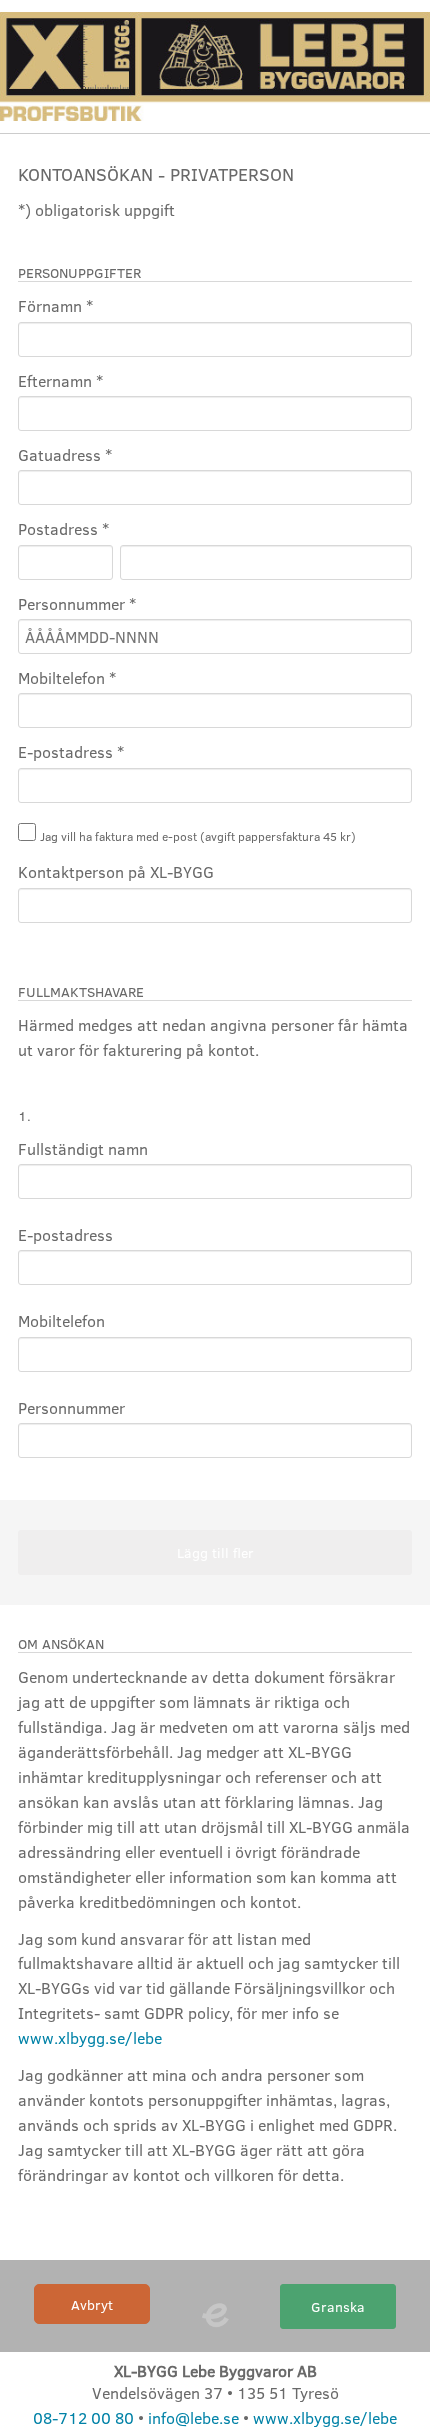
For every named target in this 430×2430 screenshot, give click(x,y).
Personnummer (71, 1407)
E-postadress (65, 1234)
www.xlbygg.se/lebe (90, 2037)
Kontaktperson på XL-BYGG (116, 871)
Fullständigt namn (83, 1148)
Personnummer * (77, 603)
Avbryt (92, 2304)
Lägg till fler (215, 1552)
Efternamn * (60, 380)
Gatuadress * (65, 454)
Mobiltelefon (61, 1320)
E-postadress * (71, 751)
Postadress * (63, 528)
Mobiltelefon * (67, 677)
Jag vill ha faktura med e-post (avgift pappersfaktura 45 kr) (198, 836)
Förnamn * (55, 305)
